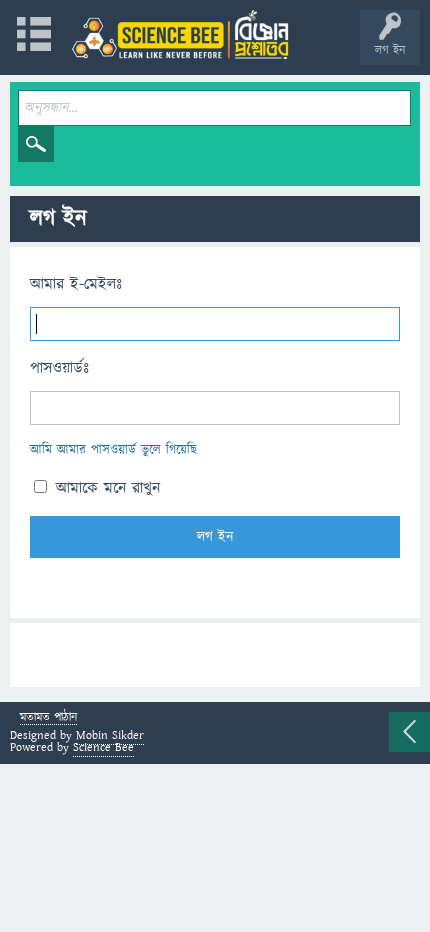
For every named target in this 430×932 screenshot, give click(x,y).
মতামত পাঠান (48, 718)
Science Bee (103, 747)
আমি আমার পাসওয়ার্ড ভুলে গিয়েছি (113, 450)
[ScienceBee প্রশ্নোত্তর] (180, 34)
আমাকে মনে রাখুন (105, 488)
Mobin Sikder (110, 735)
